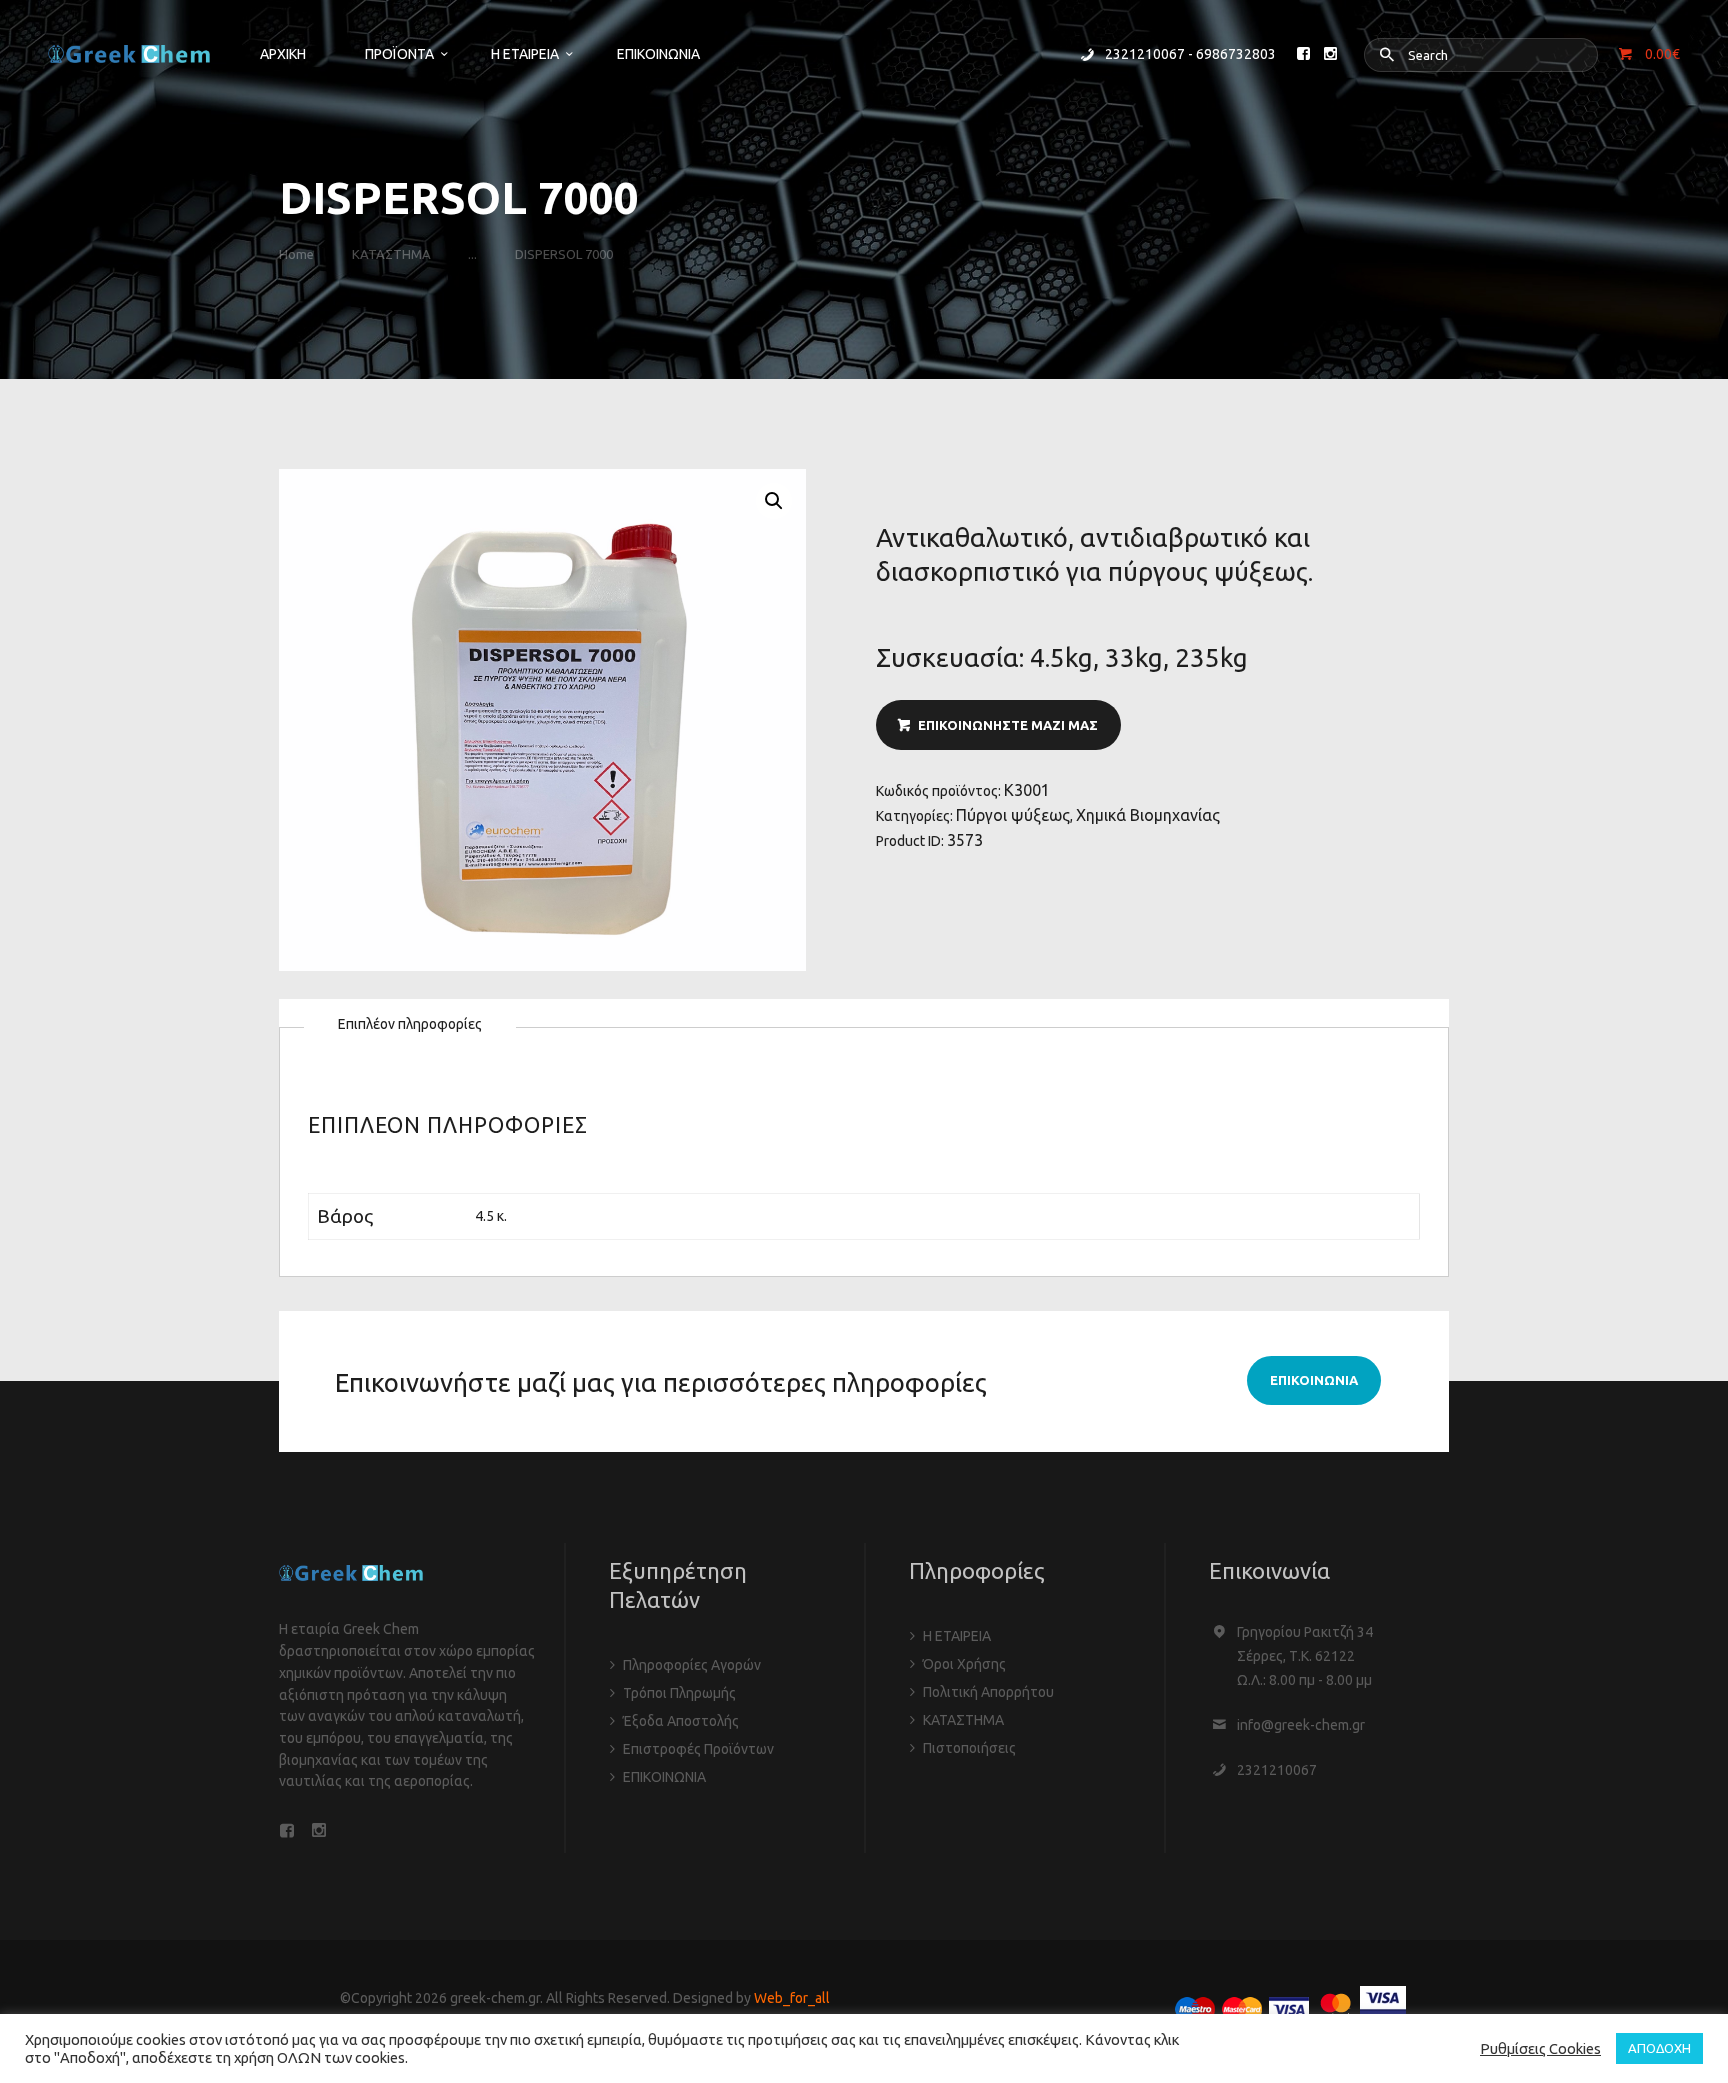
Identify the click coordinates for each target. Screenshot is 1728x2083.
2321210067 (1277, 1770)
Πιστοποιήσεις (969, 1748)
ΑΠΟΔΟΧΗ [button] (1659, 2048)
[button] (774, 501)
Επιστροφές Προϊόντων (698, 1749)
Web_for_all (792, 1998)
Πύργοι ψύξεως (1013, 815)
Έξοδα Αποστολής (681, 1721)
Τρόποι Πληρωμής (679, 1693)
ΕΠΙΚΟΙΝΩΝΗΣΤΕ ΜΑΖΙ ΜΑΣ (1008, 725)
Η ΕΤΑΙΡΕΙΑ (957, 1636)
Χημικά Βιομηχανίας (1148, 815)
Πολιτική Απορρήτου (988, 1692)
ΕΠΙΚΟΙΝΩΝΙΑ (664, 1777)
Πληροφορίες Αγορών (692, 1665)
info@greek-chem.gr (1301, 1725)
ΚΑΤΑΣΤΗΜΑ (391, 254)
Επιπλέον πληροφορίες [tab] (410, 1024)
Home (296, 254)
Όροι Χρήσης (964, 1664)
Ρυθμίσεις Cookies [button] (1540, 2048)
